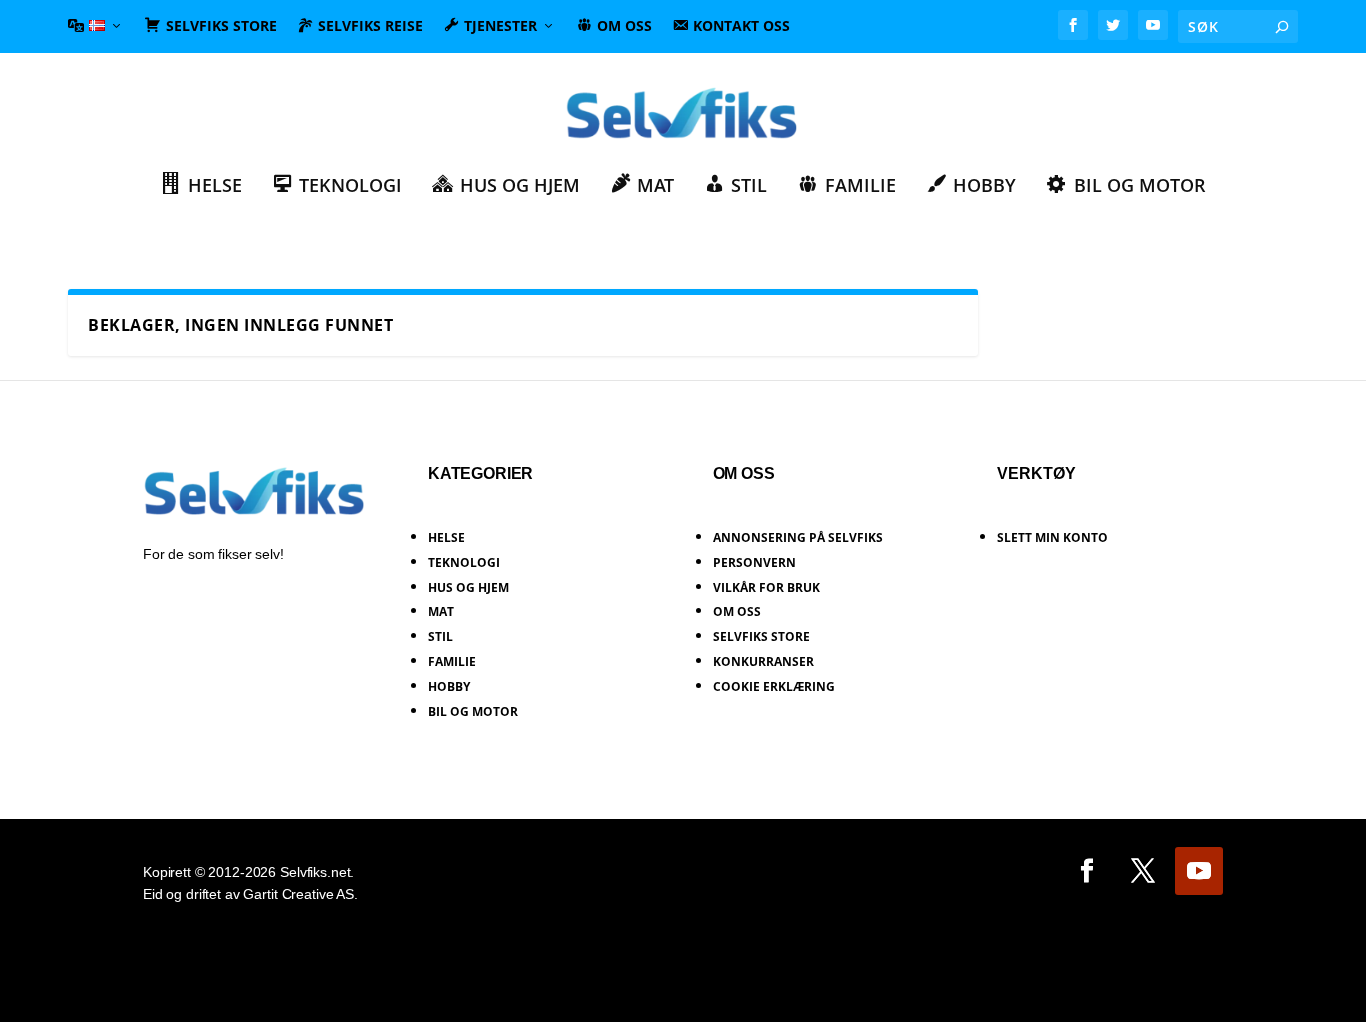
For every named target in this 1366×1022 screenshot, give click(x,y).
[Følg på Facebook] (1087, 871)
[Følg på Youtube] (1199, 871)
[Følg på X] (1143, 871)
